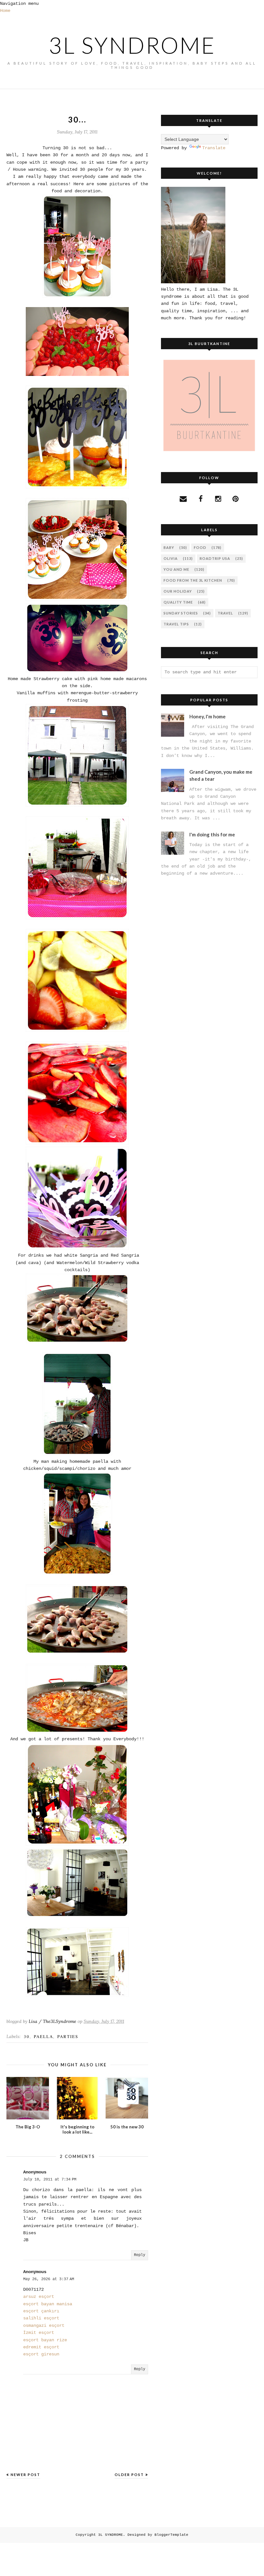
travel (225, 613)
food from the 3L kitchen (193, 580)
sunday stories (181, 613)
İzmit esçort (39, 2333)
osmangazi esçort (44, 2326)
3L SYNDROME (132, 45)
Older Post (129, 2475)
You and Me (176, 569)
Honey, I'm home (207, 716)
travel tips (176, 624)
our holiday (178, 591)
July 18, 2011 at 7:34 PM (50, 2180)
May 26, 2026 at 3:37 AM (49, 2279)
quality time (178, 602)
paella (43, 2036)
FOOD (200, 547)
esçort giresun (41, 2354)
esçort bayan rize (45, 2340)
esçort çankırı (41, 2311)
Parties (68, 2036)
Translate (214, 148)
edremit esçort (41, 2347)
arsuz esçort (39, 2297)
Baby (169, 547)
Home (5, 11)
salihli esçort (41, 2318)
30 (27, 2036)
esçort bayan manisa (48, 2304)
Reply (140, 2255)
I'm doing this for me (212, 834)
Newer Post (25, 2475)
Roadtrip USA (215, 558)
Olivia (171, 558)
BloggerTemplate (171, 2535)
